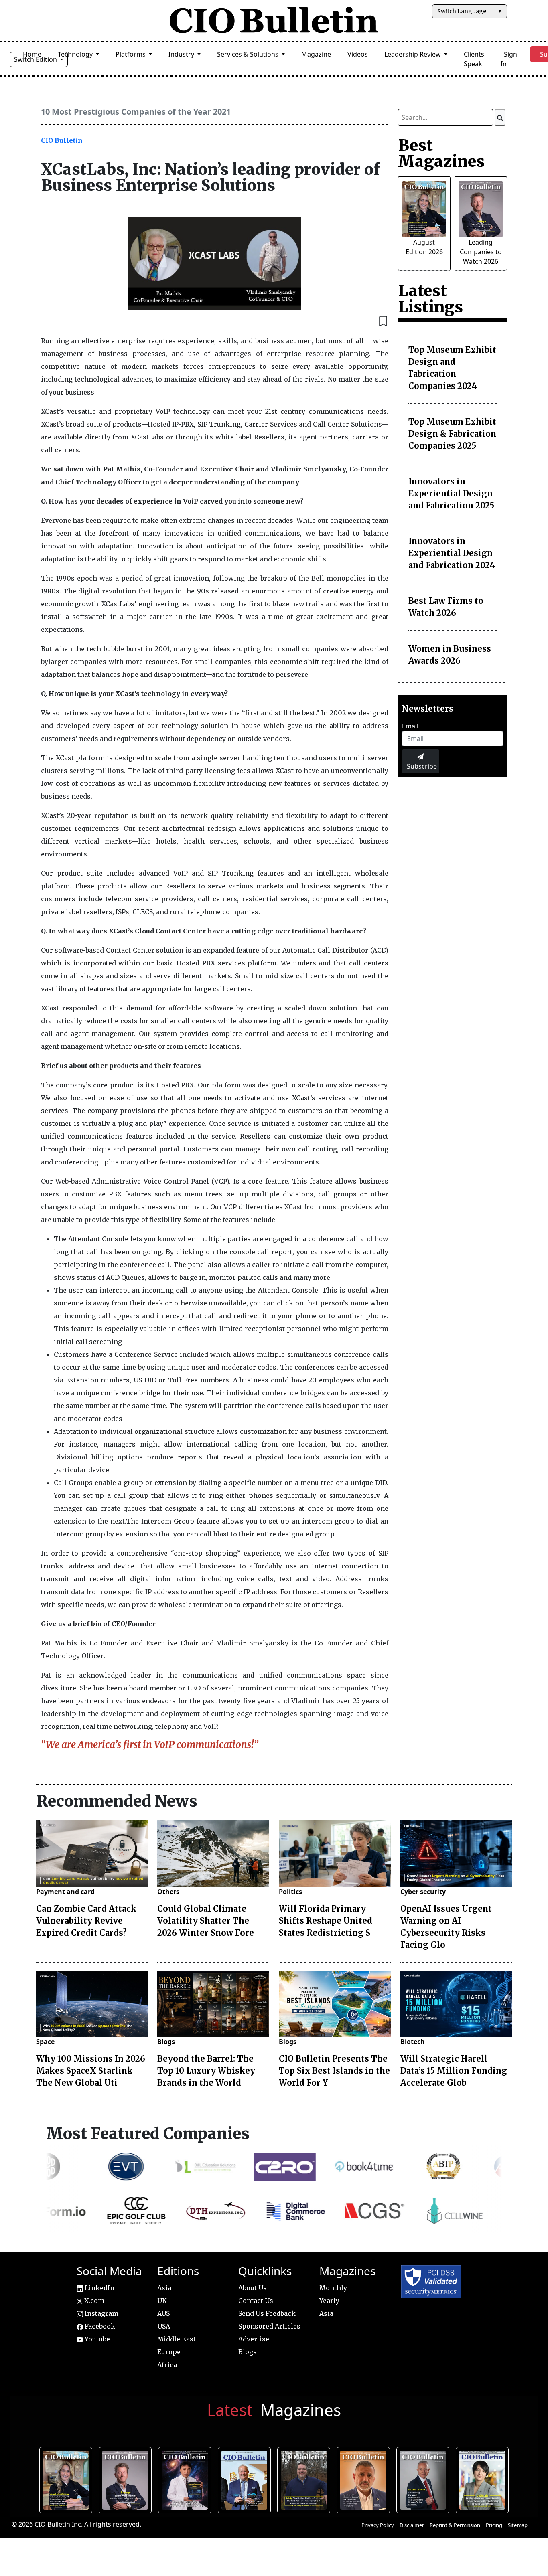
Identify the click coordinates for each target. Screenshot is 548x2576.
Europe (169, 2352)
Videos (358, 54)
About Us (253, 2288)
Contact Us (256, 2301)
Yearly (329, 2301)
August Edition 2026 (68, 2479)
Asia (164, 2288)
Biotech (413, 2042)
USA (164, 2326)
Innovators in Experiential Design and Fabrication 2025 (451, 493)
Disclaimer (412, 2525)
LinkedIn (99, 2288)
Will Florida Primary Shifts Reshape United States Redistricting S (326, 1921)
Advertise (254, 2339)
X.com (93, 2301)
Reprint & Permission (455, 2525)
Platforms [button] (131, 54)
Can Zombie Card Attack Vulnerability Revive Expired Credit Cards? (86, 1921)
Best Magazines (441, 153)
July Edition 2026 (187, 2479)
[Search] (500, 117)
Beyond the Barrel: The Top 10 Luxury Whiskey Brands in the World (206, 2071)
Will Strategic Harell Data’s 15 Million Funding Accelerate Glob (454, 2071)
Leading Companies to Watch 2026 (481, 252)
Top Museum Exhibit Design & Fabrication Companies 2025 (452, 434)
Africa (167, 2365)
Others (168, 1892)
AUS (163, 2313)
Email (410, 726)
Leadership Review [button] (413, 54)
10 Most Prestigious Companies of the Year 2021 (136, 112)
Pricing (494, 2525)
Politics (290, 1892)
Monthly (333, 2288)
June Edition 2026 (305, 2479)
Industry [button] (182, 54)
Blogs (166, 2042)
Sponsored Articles (269, 2326)
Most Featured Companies (148, 2133)
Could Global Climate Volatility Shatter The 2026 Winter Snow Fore (206, 1921)
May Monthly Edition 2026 (365, 2479)
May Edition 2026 (425, 2479)
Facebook (99, 2326)
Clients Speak (474, 59)
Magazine (316, 54)
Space (45, 2042)
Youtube (96, 2339)
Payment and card (65, 1892)
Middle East (177, 2339)
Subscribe (422, 766)
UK (162, 2301)
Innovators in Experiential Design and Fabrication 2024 (452, 553)
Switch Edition (36, 59)
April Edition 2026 (484, 2479)
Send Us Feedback (267, 2313)
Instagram (101, 2313)
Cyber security (423, 1892)
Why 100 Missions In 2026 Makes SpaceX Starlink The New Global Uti (91, 2071)
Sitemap (518, 2525)
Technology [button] (76, 54)
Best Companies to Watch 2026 (246, 2479)
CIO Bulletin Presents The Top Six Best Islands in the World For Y (334, 2071)
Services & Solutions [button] (249, 54)
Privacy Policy (378, 2525)
